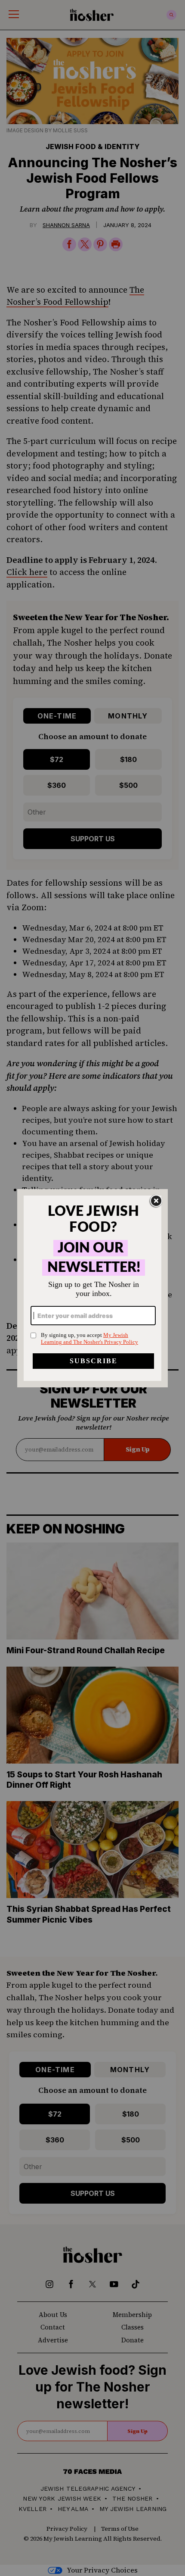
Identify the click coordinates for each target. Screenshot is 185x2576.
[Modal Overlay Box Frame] (92, 1288)
